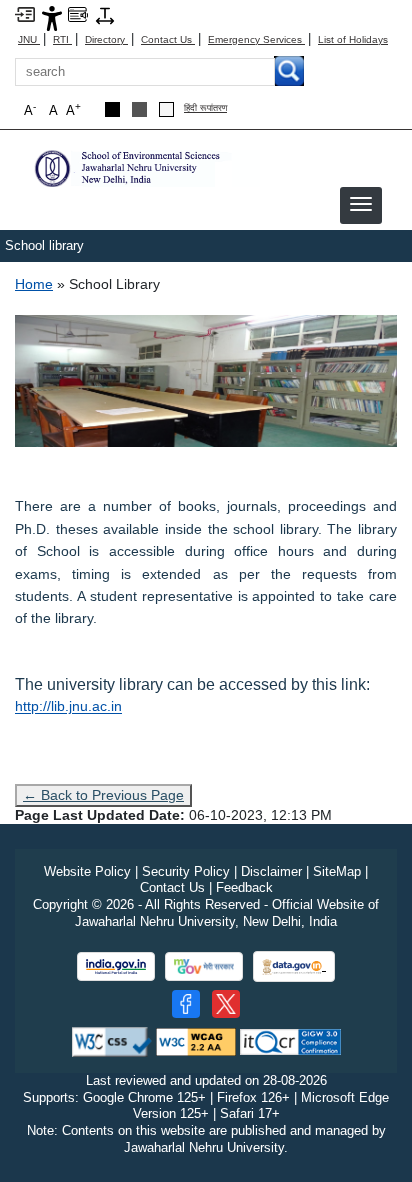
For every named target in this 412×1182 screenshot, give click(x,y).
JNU (29, 39)
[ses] (145, 167)
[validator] (112, 1040)
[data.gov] (294, 966)
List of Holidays (353, 39)
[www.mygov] (204, 966)
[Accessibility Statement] (52, 17)
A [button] (73, 109)
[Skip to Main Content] (25, 13)
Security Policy (186, 871)
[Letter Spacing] (105, 14)
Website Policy (87, 871)
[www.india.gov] (116, 966)
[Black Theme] (112, 109)
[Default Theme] (166, 109)
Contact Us (168, 39)
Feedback (244, 887)
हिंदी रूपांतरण (205, 108)
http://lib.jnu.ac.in (68, 706)
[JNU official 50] (226, 1004)
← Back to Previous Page (103, 795)
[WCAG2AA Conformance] (196, 1040)
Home (34, 284)
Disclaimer (271, 871)
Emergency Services (256, 39)
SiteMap (337, 871)
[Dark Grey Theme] (139, 109)
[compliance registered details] (290, 1040)
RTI (62, 39)
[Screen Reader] (78, 13)
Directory (106, 39)
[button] (361, 204)
